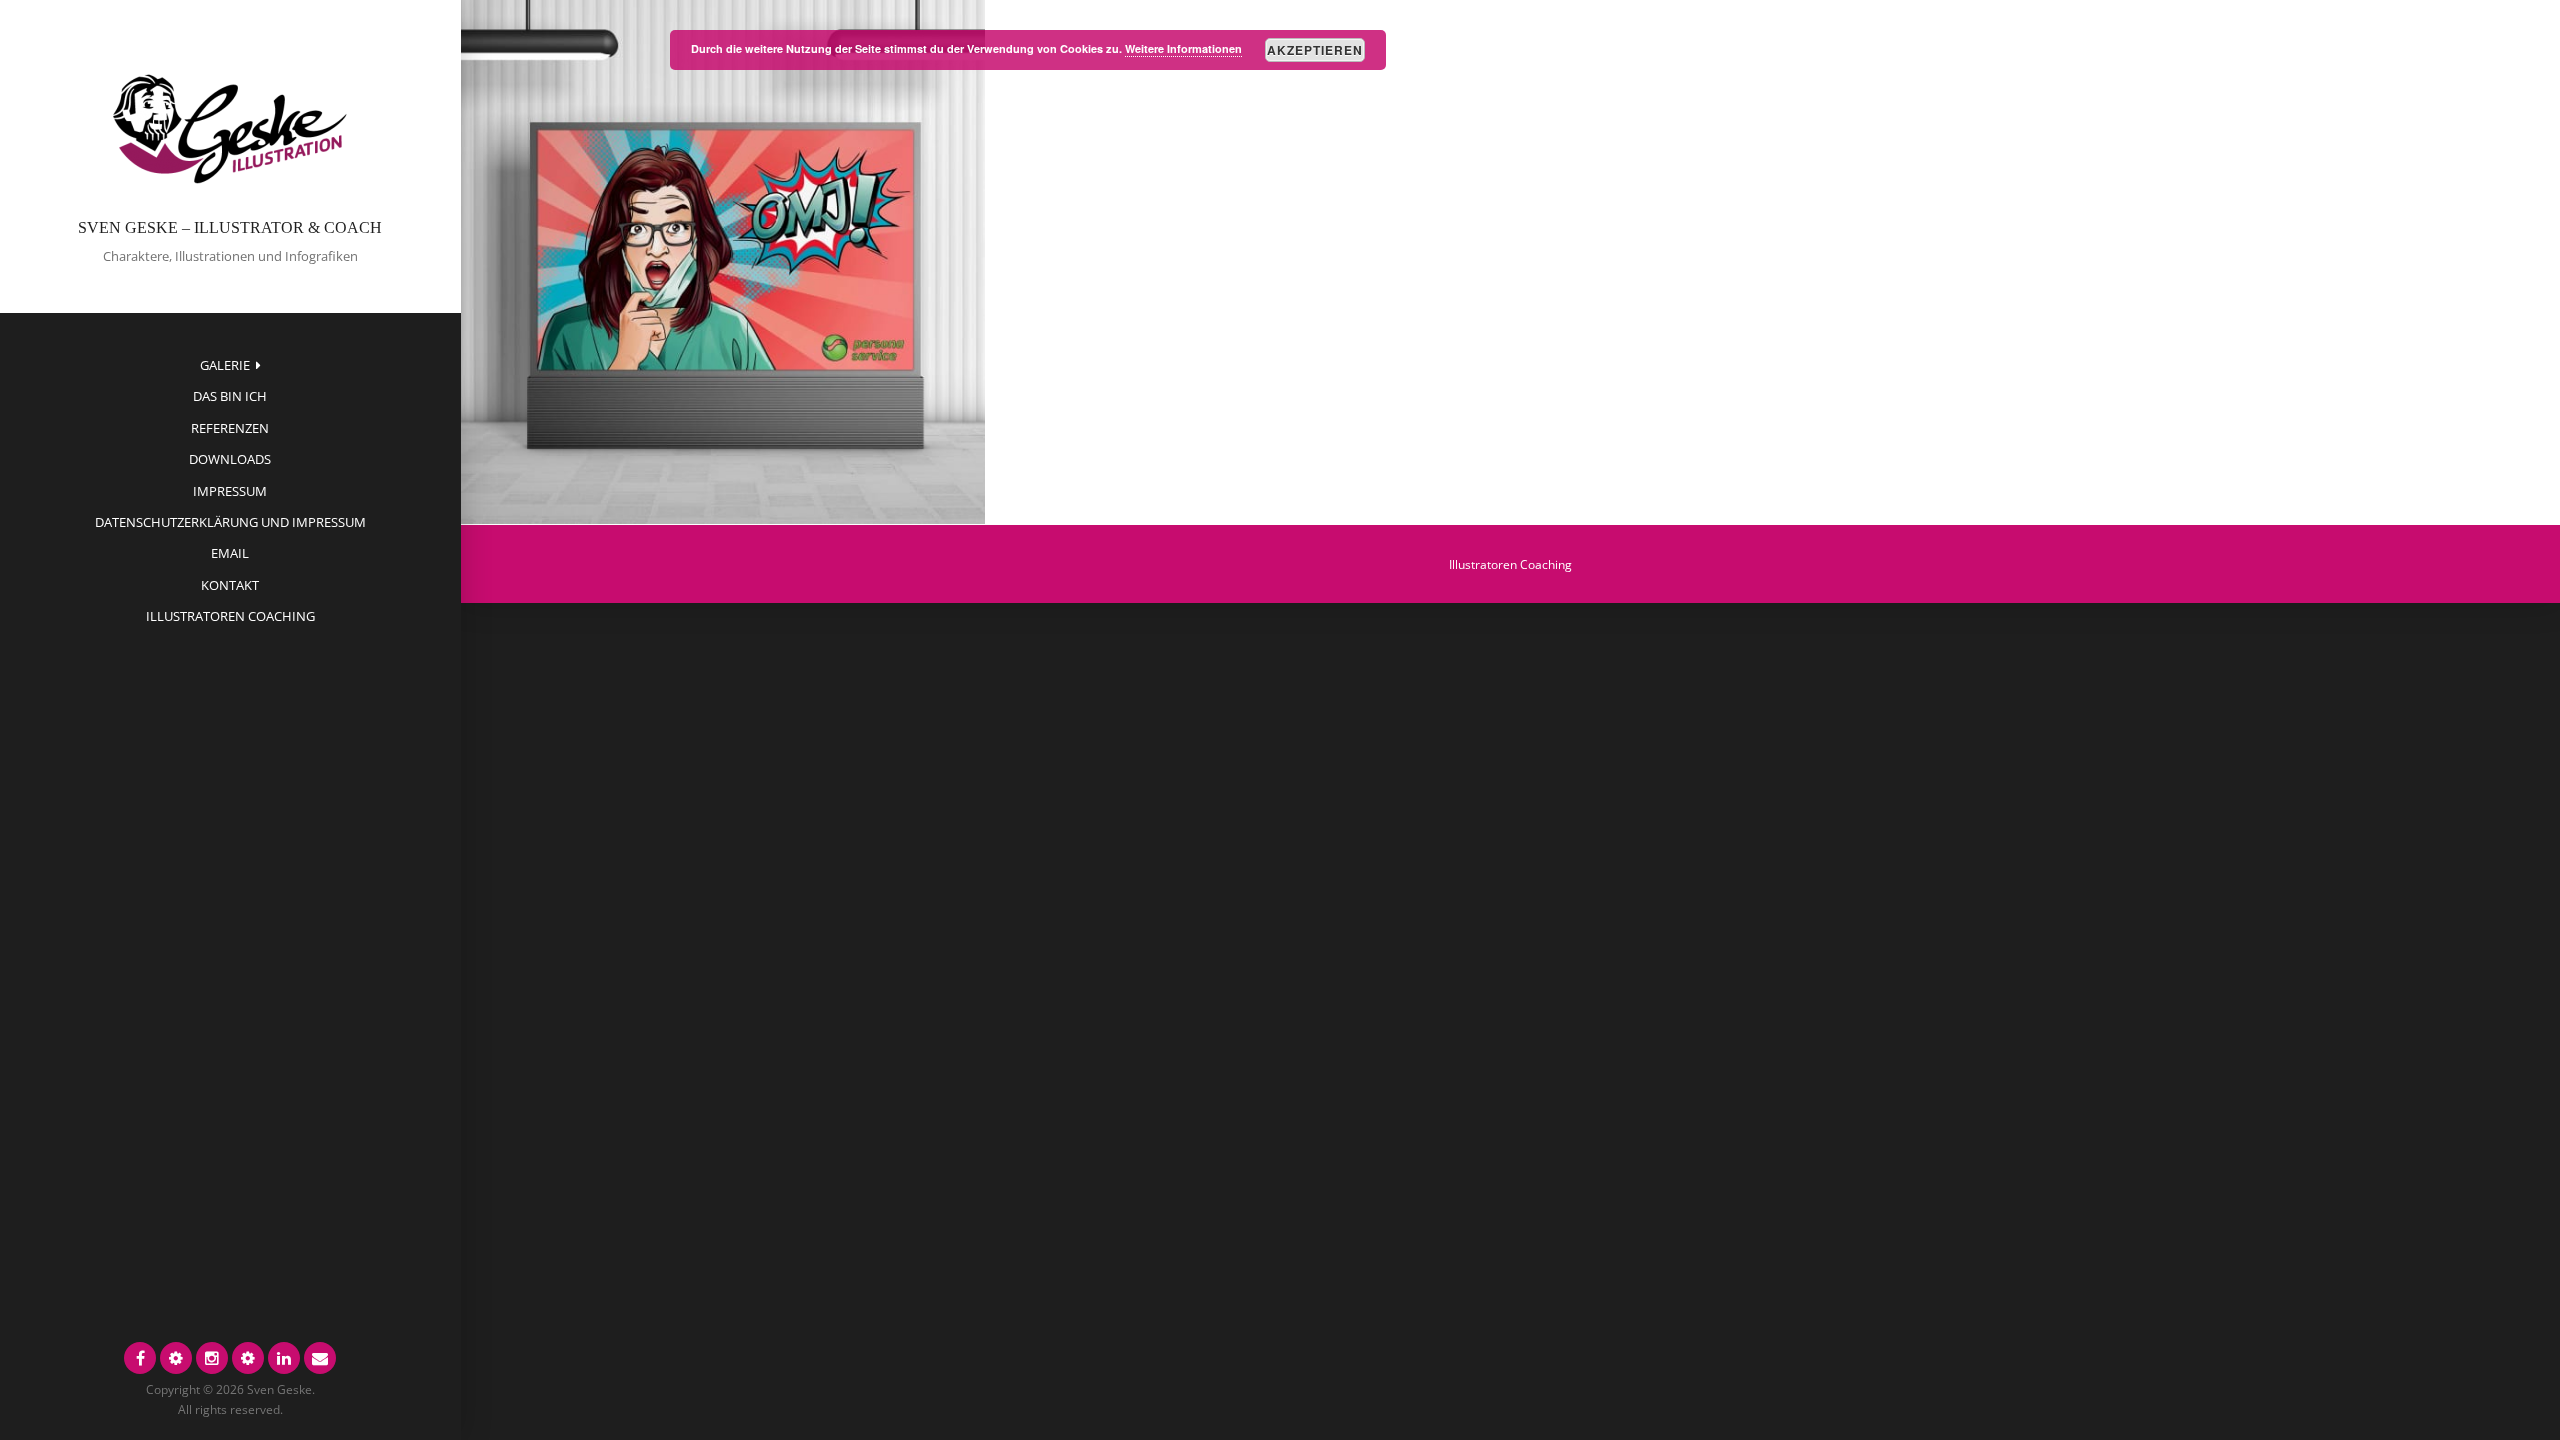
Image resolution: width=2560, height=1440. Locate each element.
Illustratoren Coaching (230, 616)
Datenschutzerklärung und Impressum (230, 522)
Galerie (225, 365)
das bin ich (230, 396)
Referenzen (230, 428)
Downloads (230, 459)
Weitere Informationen (1183, 48)
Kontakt (230, 585)
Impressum (230, 491)
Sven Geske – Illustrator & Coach (230, 227)
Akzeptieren (1315, 50)
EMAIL (230, 553)
